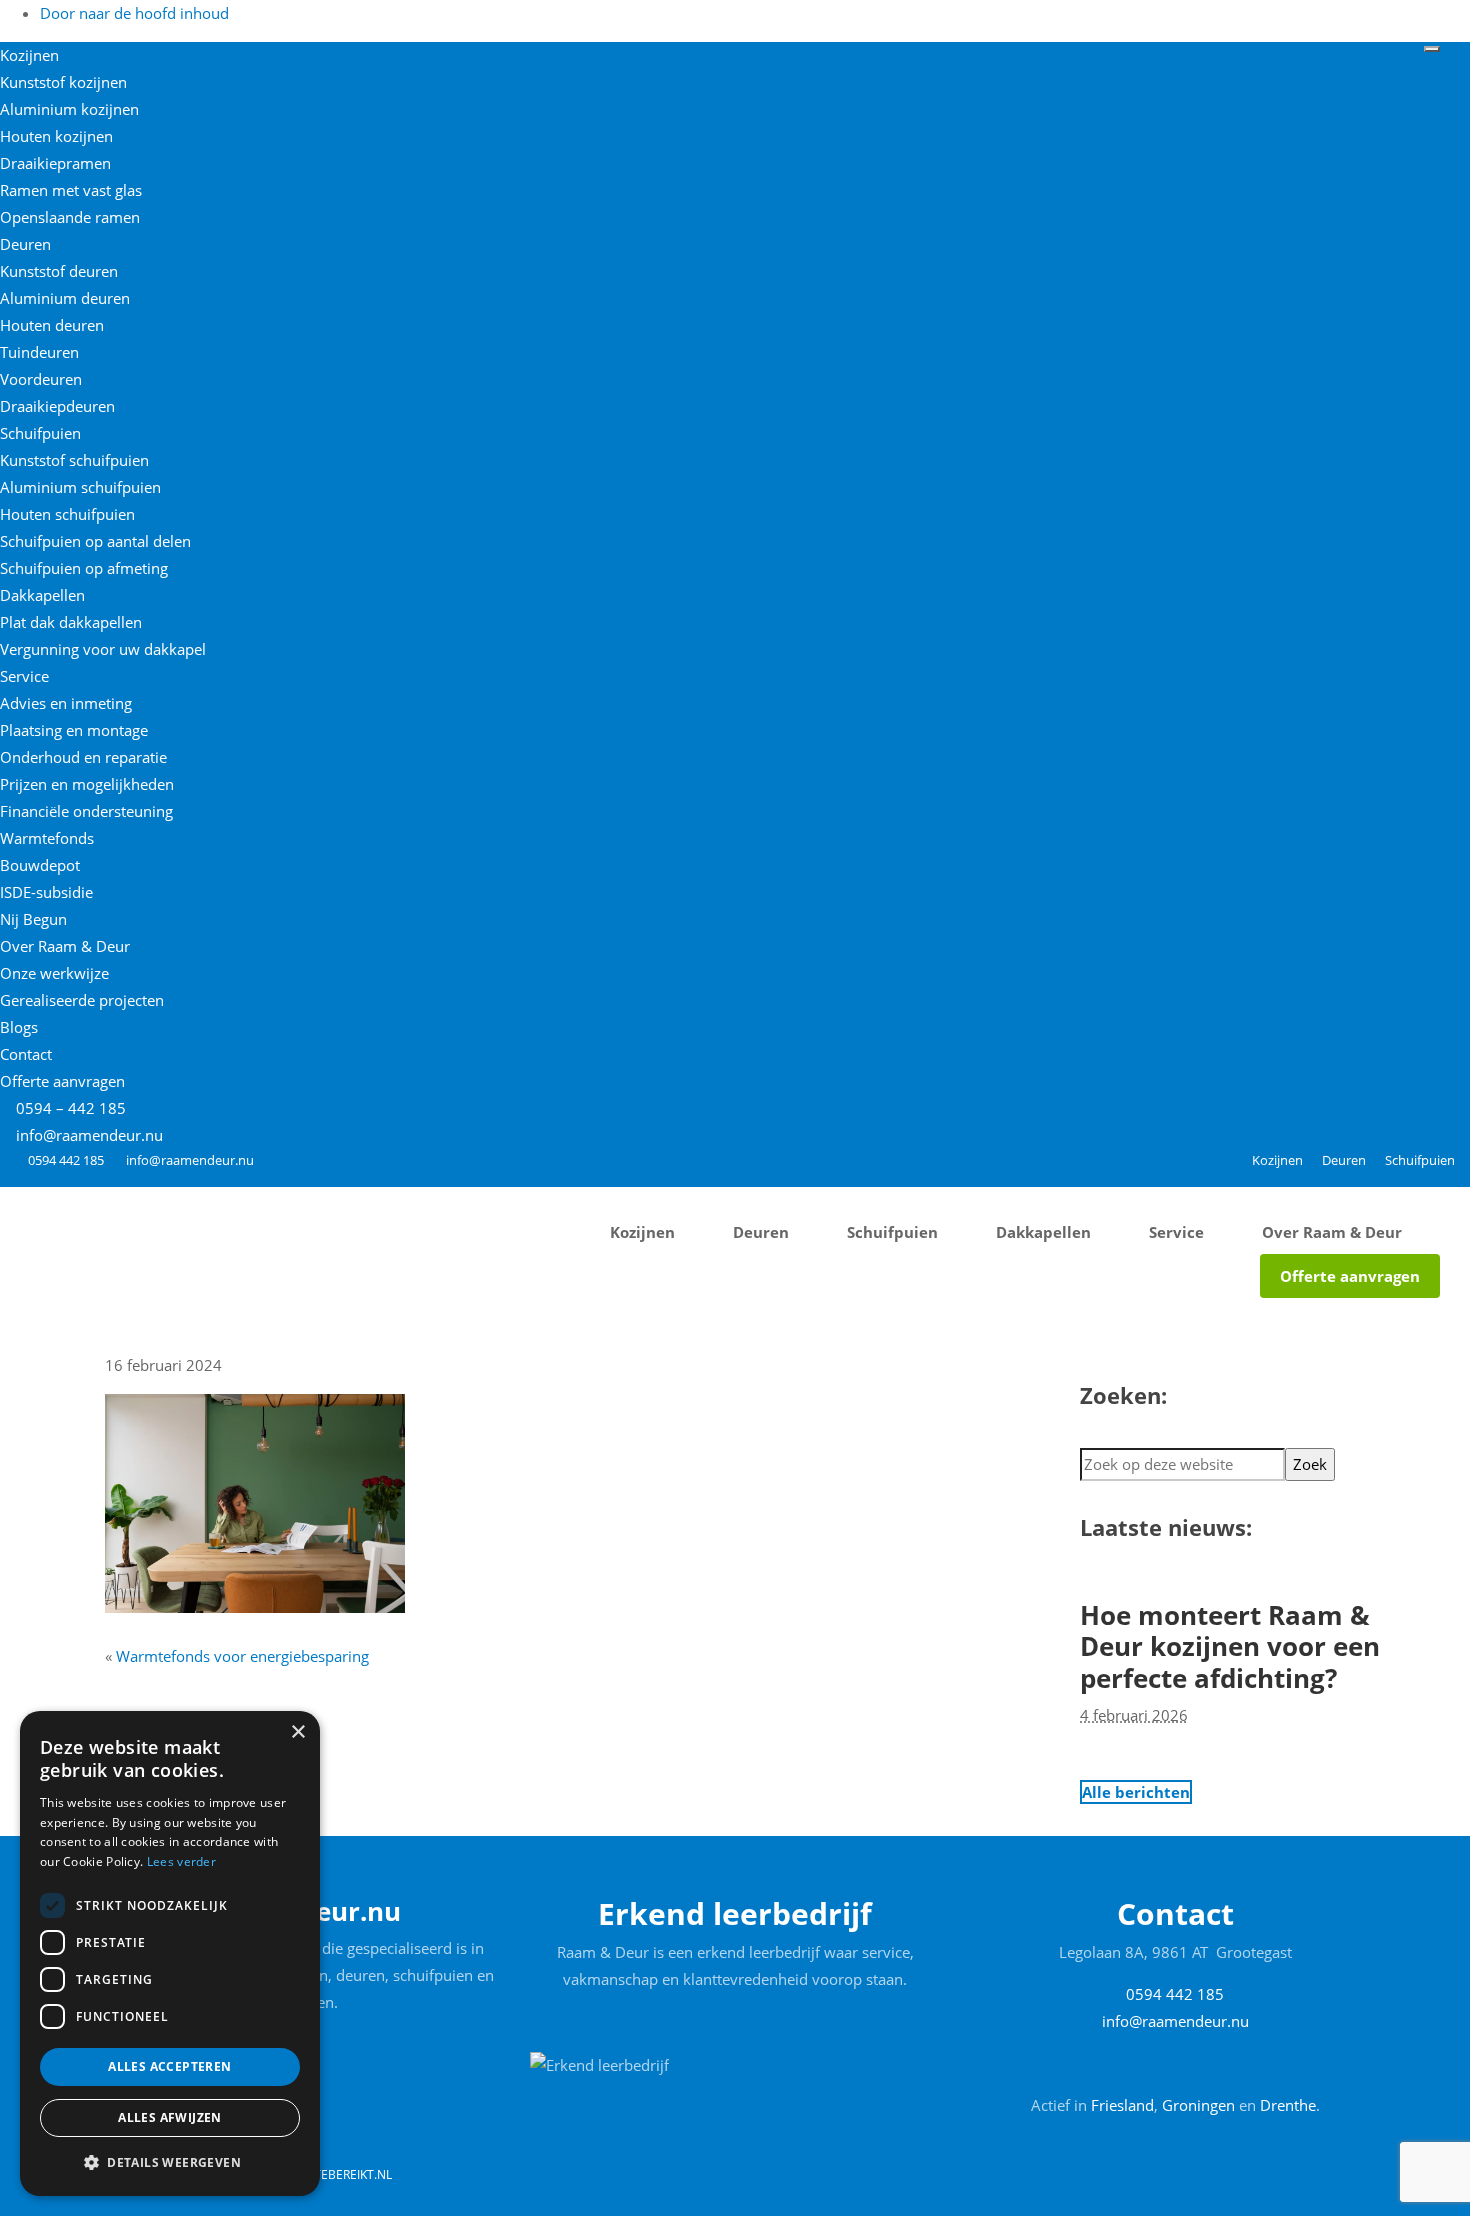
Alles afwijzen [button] (170, 2117)
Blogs (19, 1027)
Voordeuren (41, 379)
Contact (26, 1054)
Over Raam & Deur (65, 946)
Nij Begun (33, 919)
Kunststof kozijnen (63, 82)
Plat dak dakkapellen (71, 622)
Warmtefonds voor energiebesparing (242, 1656)
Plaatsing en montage (74, 730)
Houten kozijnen (56, 136)
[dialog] (170, 1953)
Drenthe (1288, 2105)
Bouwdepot (40, 865)
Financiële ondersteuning (86, 811)
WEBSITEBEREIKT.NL (335, 2174)
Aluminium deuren (65, 298)
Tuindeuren (39, 352)
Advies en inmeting (66, 703)
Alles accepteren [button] (169, 2066)
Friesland (1122, 2105)
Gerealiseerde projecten (82, 1000)
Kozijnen (29, 55)
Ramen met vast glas (71, 190)
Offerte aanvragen (62, 1081)
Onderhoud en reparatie (83, 757)
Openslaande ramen (70, 217)
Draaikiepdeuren (57, 406)
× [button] (297, 1732)
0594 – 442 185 (69, 1108)
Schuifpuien (40, 433)
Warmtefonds (47, 838)
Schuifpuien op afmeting (84, 568)
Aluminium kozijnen (69, 109)
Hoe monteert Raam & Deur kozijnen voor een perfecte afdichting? (1230, 1646)
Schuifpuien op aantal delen (95, 541)
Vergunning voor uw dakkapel (103, 649)
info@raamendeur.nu (89, 1135)
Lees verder (181, 1861)
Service (24, 676)
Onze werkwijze (54, 973)
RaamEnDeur (75, 1200)
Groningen (1198, 2105)
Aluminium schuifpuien (80, 487)
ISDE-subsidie (46, 892)
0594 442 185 (66, 1160)
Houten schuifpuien (67, 514)
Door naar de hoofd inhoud (134, 13)
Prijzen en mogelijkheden (87, 784)
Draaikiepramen (55, 163)
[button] (170, 2163)
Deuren (25, 244)
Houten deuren (52, 325)
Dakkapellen (42, 595)
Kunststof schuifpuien (74, 460)
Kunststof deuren (59, 271)
